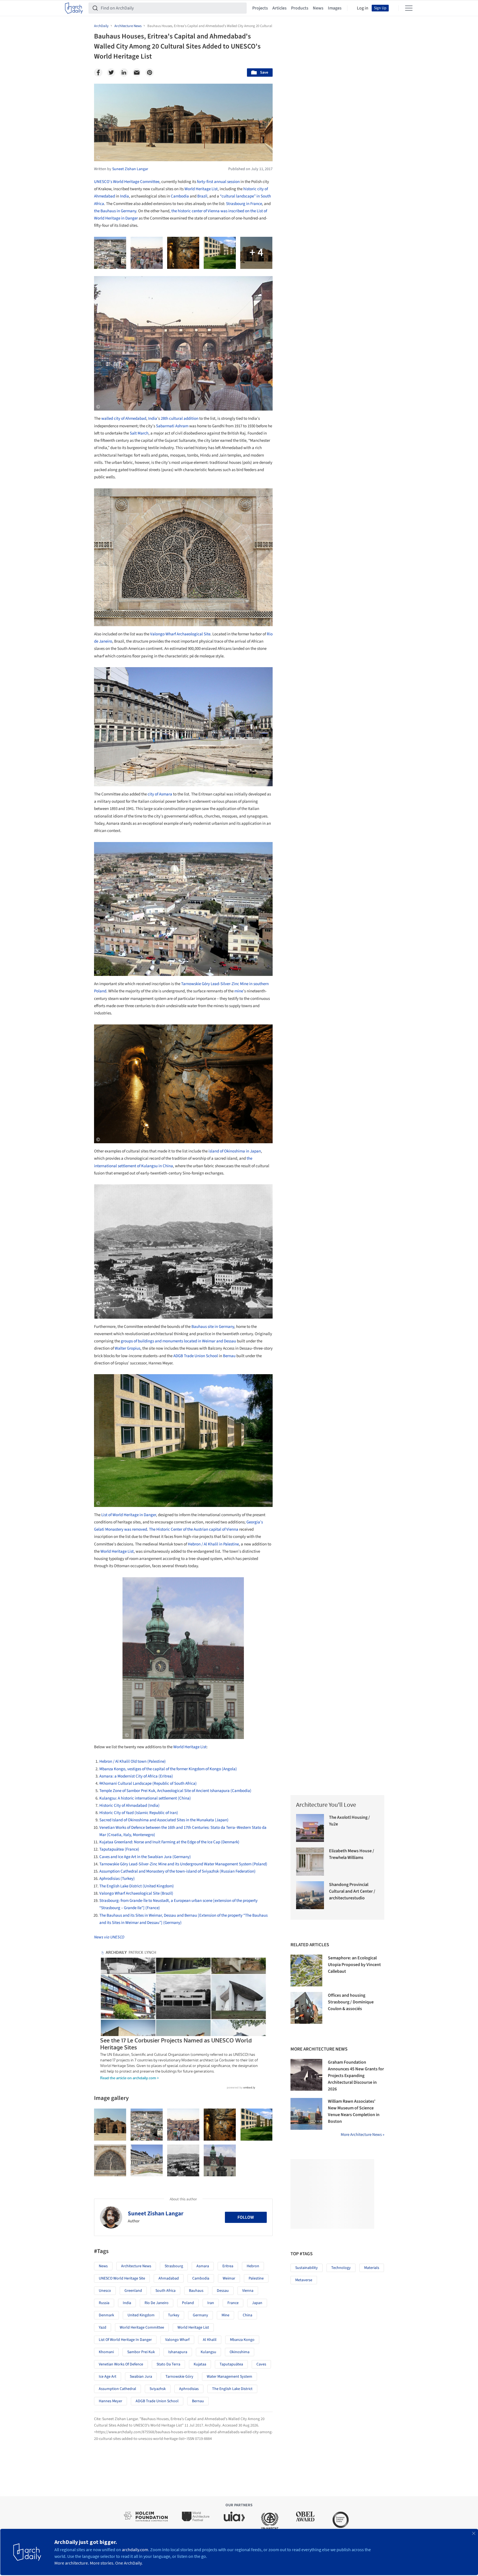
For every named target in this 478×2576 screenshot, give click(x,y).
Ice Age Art (108, 2377)
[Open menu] (409, 8)
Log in (363, 8)
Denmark (106, 2315)
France (233, 2303)
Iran (211, 2303)
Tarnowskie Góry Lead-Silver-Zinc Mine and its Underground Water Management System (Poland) (183, 1864)
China (248, 2315)
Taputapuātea (231, 2364)
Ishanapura (178, 2352)
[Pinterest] (150, 73)
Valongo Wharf (177, 2340)
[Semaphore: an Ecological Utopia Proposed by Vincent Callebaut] (306, 1970)
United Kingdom (141, 2315)
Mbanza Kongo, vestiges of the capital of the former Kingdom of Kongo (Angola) (168, 1769)
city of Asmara (160, 794)
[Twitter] (111, 73)
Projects (260, 8)
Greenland (133, 2291)
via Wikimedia (180, 1314)
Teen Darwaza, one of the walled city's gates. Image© (138, 406)
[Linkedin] (124, 73)
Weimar (229, 2278)
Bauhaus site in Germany (213, 1327)
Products (300, 8)
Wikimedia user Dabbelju (219, 1496)
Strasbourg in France (244, 204)
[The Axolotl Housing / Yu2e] (310, 1828)
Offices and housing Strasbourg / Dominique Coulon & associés (351, 2002)
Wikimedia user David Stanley (146, 971)
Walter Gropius (128, 1348)
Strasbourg (174, 2266)
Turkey (174, 2315)
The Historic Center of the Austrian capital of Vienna (194, 1529)
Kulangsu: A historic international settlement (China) (145, 1798)
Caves (261, 2364)
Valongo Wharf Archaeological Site (180, 634)
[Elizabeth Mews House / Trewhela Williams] (310, 1862)
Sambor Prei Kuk (141, 2352)
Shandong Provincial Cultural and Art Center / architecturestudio (352, 1891)
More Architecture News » (362, 2135)
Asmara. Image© (109, 971)
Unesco (105, 2291)
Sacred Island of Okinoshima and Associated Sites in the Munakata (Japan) (164, 1820)
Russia (104, 2303)
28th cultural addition (180, 419)
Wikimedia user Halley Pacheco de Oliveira (197, 776)
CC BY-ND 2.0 (241, 1138)
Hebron (253, 2266)
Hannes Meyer (111, 2401)
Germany (200, 2315)
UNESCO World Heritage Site (122, 2278)
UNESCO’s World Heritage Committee (127, 182)
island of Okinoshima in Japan (235, 1151)
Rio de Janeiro (157, 2303)
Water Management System (230, 2377)
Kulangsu (208, 2352)
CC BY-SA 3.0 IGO (162, 1734)
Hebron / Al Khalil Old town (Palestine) (133, 1761)
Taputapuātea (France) (119, 1849)
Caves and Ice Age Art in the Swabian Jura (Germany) (145, 1857)
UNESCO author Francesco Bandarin (213, 1729)
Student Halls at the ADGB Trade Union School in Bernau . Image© (148, 1496)
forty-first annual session (218, 182)
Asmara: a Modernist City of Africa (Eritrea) (136, 1776)
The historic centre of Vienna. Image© (154, 1729)
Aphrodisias (189, 2389)
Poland (188, 2303)
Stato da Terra (168, 2364)
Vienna (248, 2291)
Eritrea (228, 2266)
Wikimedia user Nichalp (199, 406)
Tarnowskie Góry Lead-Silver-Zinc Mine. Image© (133, 1138)
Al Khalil (210, 2340)
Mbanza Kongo (242, 2340)
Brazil (202, 196)
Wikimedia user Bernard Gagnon (177, 156)
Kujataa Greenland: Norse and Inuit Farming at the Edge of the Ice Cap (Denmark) (169, 1842)
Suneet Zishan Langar (156, 2213)
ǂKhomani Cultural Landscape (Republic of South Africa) (148, 1783)
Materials (372, 2268)
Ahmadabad (169, 2278)
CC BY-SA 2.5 (238, 156)
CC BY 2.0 (202, 971)
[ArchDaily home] (74, 8)
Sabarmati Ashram (172, 426)
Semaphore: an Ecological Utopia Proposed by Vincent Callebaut (354, 1965)
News (318, 8)
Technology (341, 2268)
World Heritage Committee (142, 2327)
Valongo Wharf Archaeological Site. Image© (130, 776)
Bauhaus (196, 2291)
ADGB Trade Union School (196, 1356)
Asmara (203, 2266)
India (124, 196)
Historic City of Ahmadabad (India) (129, 1806)
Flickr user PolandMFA (188, 1138)
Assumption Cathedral (117, 2389)
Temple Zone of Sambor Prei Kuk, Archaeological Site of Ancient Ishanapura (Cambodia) (175, 1791)
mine (239, 991)
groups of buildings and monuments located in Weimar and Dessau (178, 1341)
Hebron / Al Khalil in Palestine (213, 1544)
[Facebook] (98, 73)
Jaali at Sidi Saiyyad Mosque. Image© (125, 621)
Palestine (256, 2278)
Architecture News (136, 2266)
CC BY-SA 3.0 (105, 781)
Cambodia (180, 196)
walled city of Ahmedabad (124, 419)
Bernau (229, 1356)
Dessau (223, 2291)
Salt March (139, 433)
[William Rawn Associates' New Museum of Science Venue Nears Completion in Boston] (306, 2114)
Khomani (106, 2352)
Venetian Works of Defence (121, 2364)
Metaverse (304, 2280)
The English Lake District (232, 2389)
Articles (279, 8)
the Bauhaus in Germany (115, 211)
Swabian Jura (141, 2377)
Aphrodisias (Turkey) (117, 1879)
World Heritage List (201, 189)
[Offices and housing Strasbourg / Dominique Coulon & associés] (306, 2008)
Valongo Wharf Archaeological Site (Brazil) (136, 1893)
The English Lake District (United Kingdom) (137, 1886)
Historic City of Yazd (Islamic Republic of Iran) (139, 1813)
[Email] (137, 73)
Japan (257, 2303)
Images (335, 8)
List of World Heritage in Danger (129, 1515)
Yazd (103, 2327)
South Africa (165, 2291)
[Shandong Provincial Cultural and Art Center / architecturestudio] (310, 1895)
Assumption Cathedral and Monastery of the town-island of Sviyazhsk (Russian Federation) (177, 1871)
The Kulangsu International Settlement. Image (132, 1314)
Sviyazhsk (158, 2389)
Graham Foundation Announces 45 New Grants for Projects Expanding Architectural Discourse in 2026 (356, 2076)
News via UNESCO (109, 1937)
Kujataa (200, 2364)
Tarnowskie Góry (179, 2377)
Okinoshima (240, 2352)
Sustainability (307, 2268)
